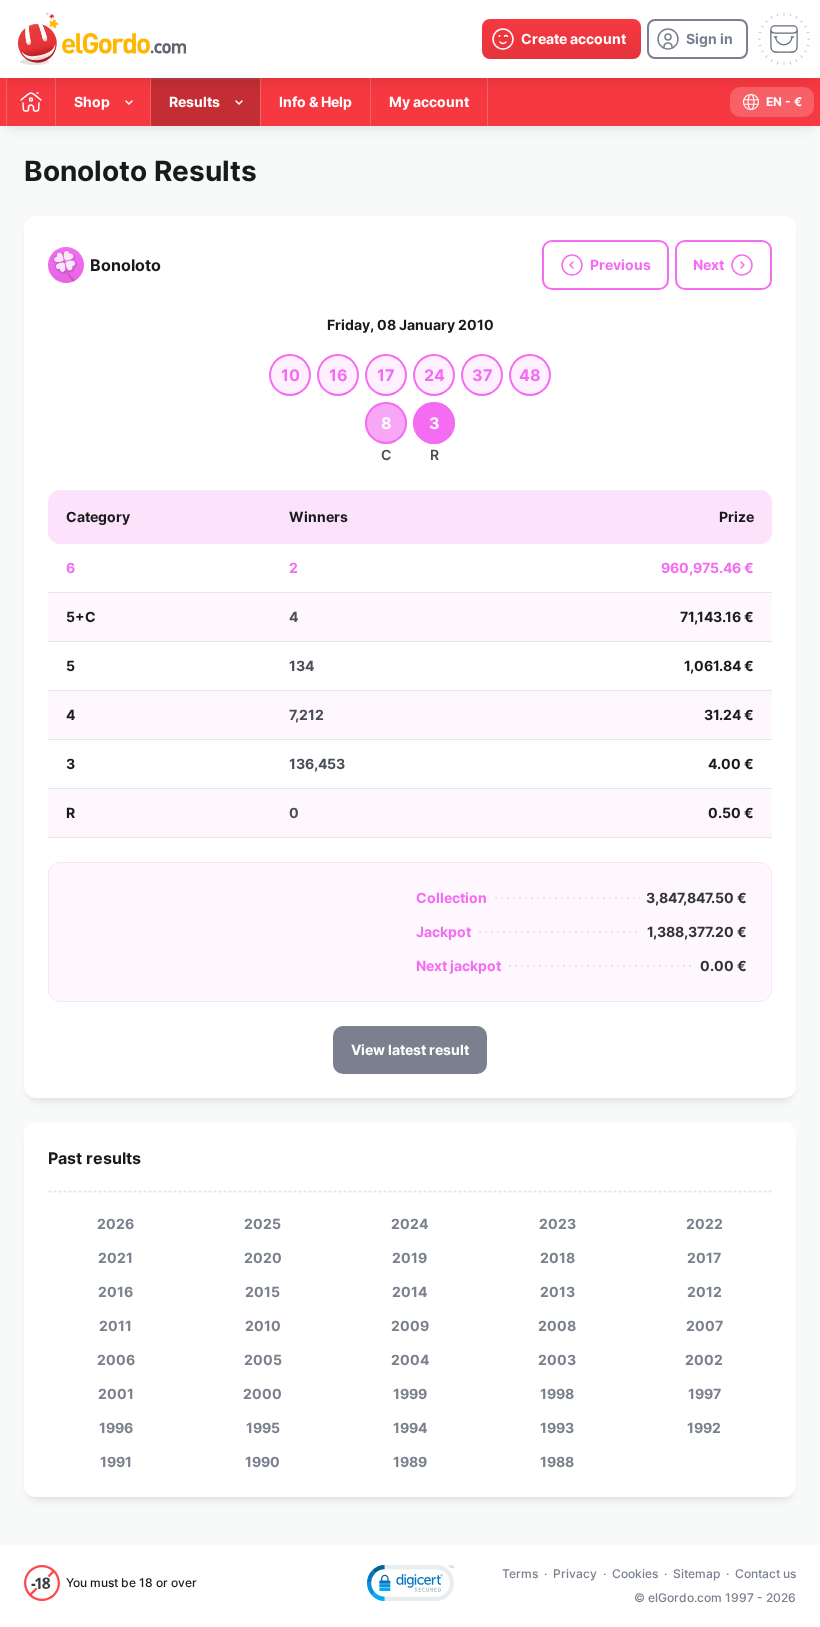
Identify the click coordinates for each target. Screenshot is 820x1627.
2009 (410, 1325)
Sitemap (696, 1573)
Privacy (575, 1573)
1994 (410, 1427)
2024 (409, 1223)
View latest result (410, 1049)
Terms (520, 1573)
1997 (704, 1393)
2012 (704, 1291)
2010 (263, 1325)
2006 (116, 1359)
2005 (263, 1359)
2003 (557, 1359)
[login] (697, 39)
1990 (262, 1461)
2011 (115, 1325)
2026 (115, 1223)
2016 (115, 1291)
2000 (262, 1393)
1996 (116, 1427)
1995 (263, 1427)
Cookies (635, 1573)
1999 (410, 1393)
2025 (262, 1223)
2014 (409, 1291)
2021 (115, 1257)
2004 (410, 1359)
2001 (116, 1393)
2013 (557, 1291)
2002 (704, 1359)
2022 (704, 1223)
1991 (116, 1461)
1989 (410, 1461)
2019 (409, 1257)
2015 (262, 1291)
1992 (704, 1427)
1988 (557, 1461)
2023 (557, 1223)
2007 (704, 1325)
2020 (263, 1257)
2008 (557, 1325)
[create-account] (561, 39)
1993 (557, 1427)
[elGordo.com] (102, 39)
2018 (557, 1257)
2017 (704, 1257)
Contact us (765, 1573)
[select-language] (772, 102)
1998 (557, 1393)
